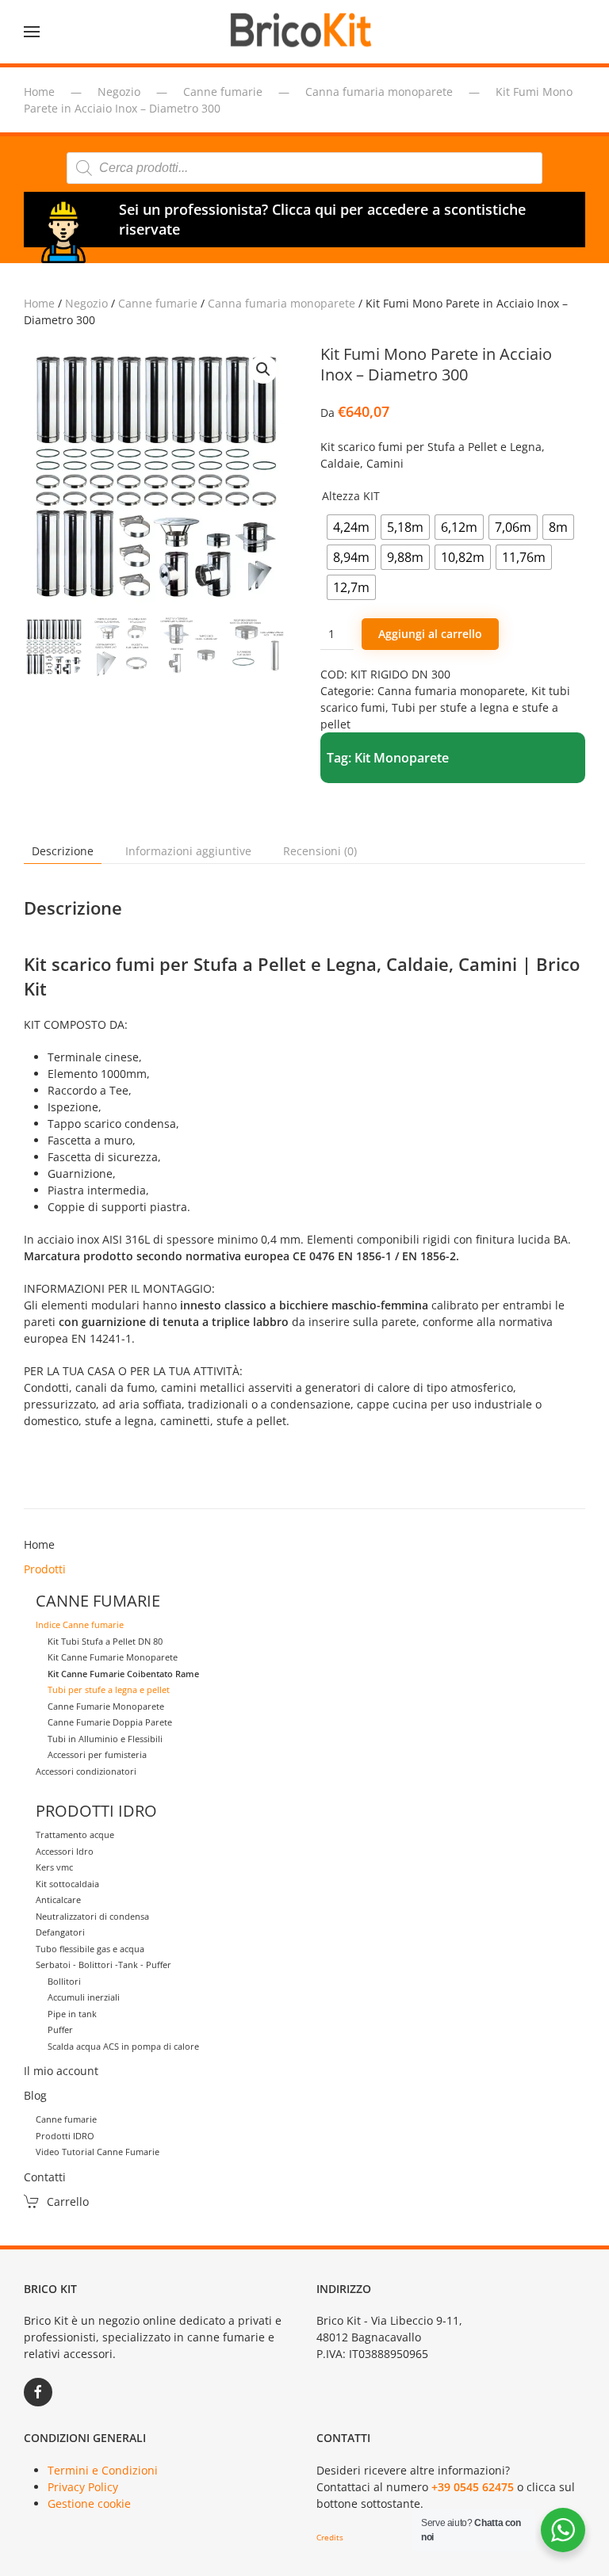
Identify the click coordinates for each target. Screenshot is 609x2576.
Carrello (68, 2201)
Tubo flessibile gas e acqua (90, 1949)
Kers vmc (54, 1867)
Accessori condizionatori (86, 1771)
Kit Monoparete (402, 758)
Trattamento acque (75, 1835)
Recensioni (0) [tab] (320, 851)
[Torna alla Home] (304, 32)
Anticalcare (58, 1900)
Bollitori (64, 1981)
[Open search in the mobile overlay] (304, 168)
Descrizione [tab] (63, 851)
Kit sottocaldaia (67, 1884)
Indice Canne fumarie (80, 1624)
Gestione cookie (89, 2503)
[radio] (351, 527)
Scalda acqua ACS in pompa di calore (123, 2046)
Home (39, 303)
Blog (35, 2095)
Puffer (60, 2029)
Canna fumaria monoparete (282, 303)
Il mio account (61, 2071)
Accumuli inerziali (84, 1997)
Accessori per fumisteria (97, 1754)
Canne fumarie (158, 303)
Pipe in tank (72, 2014)
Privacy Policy (83, 2487)
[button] (32, 32)
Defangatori (60, 1932)
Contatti (45, 2177)
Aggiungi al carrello (430, 634)
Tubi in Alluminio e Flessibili (105, 1739)
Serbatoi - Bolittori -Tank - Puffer (103, 1964)
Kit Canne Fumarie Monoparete (113, 1657)
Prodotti (45, 1569)
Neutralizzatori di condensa (92, 1916)
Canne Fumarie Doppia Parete (110, 1722)
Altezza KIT (351, 496)
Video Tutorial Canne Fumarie (98, 2152)
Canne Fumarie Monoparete (106, 1706)
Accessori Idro (65, 1851)
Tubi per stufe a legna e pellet (109, 1689)
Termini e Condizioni (103, 2470)
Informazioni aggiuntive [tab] (188, 851)
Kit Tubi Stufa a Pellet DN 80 (105, 1641)
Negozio (86, 303)
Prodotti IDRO (65, 2136)
